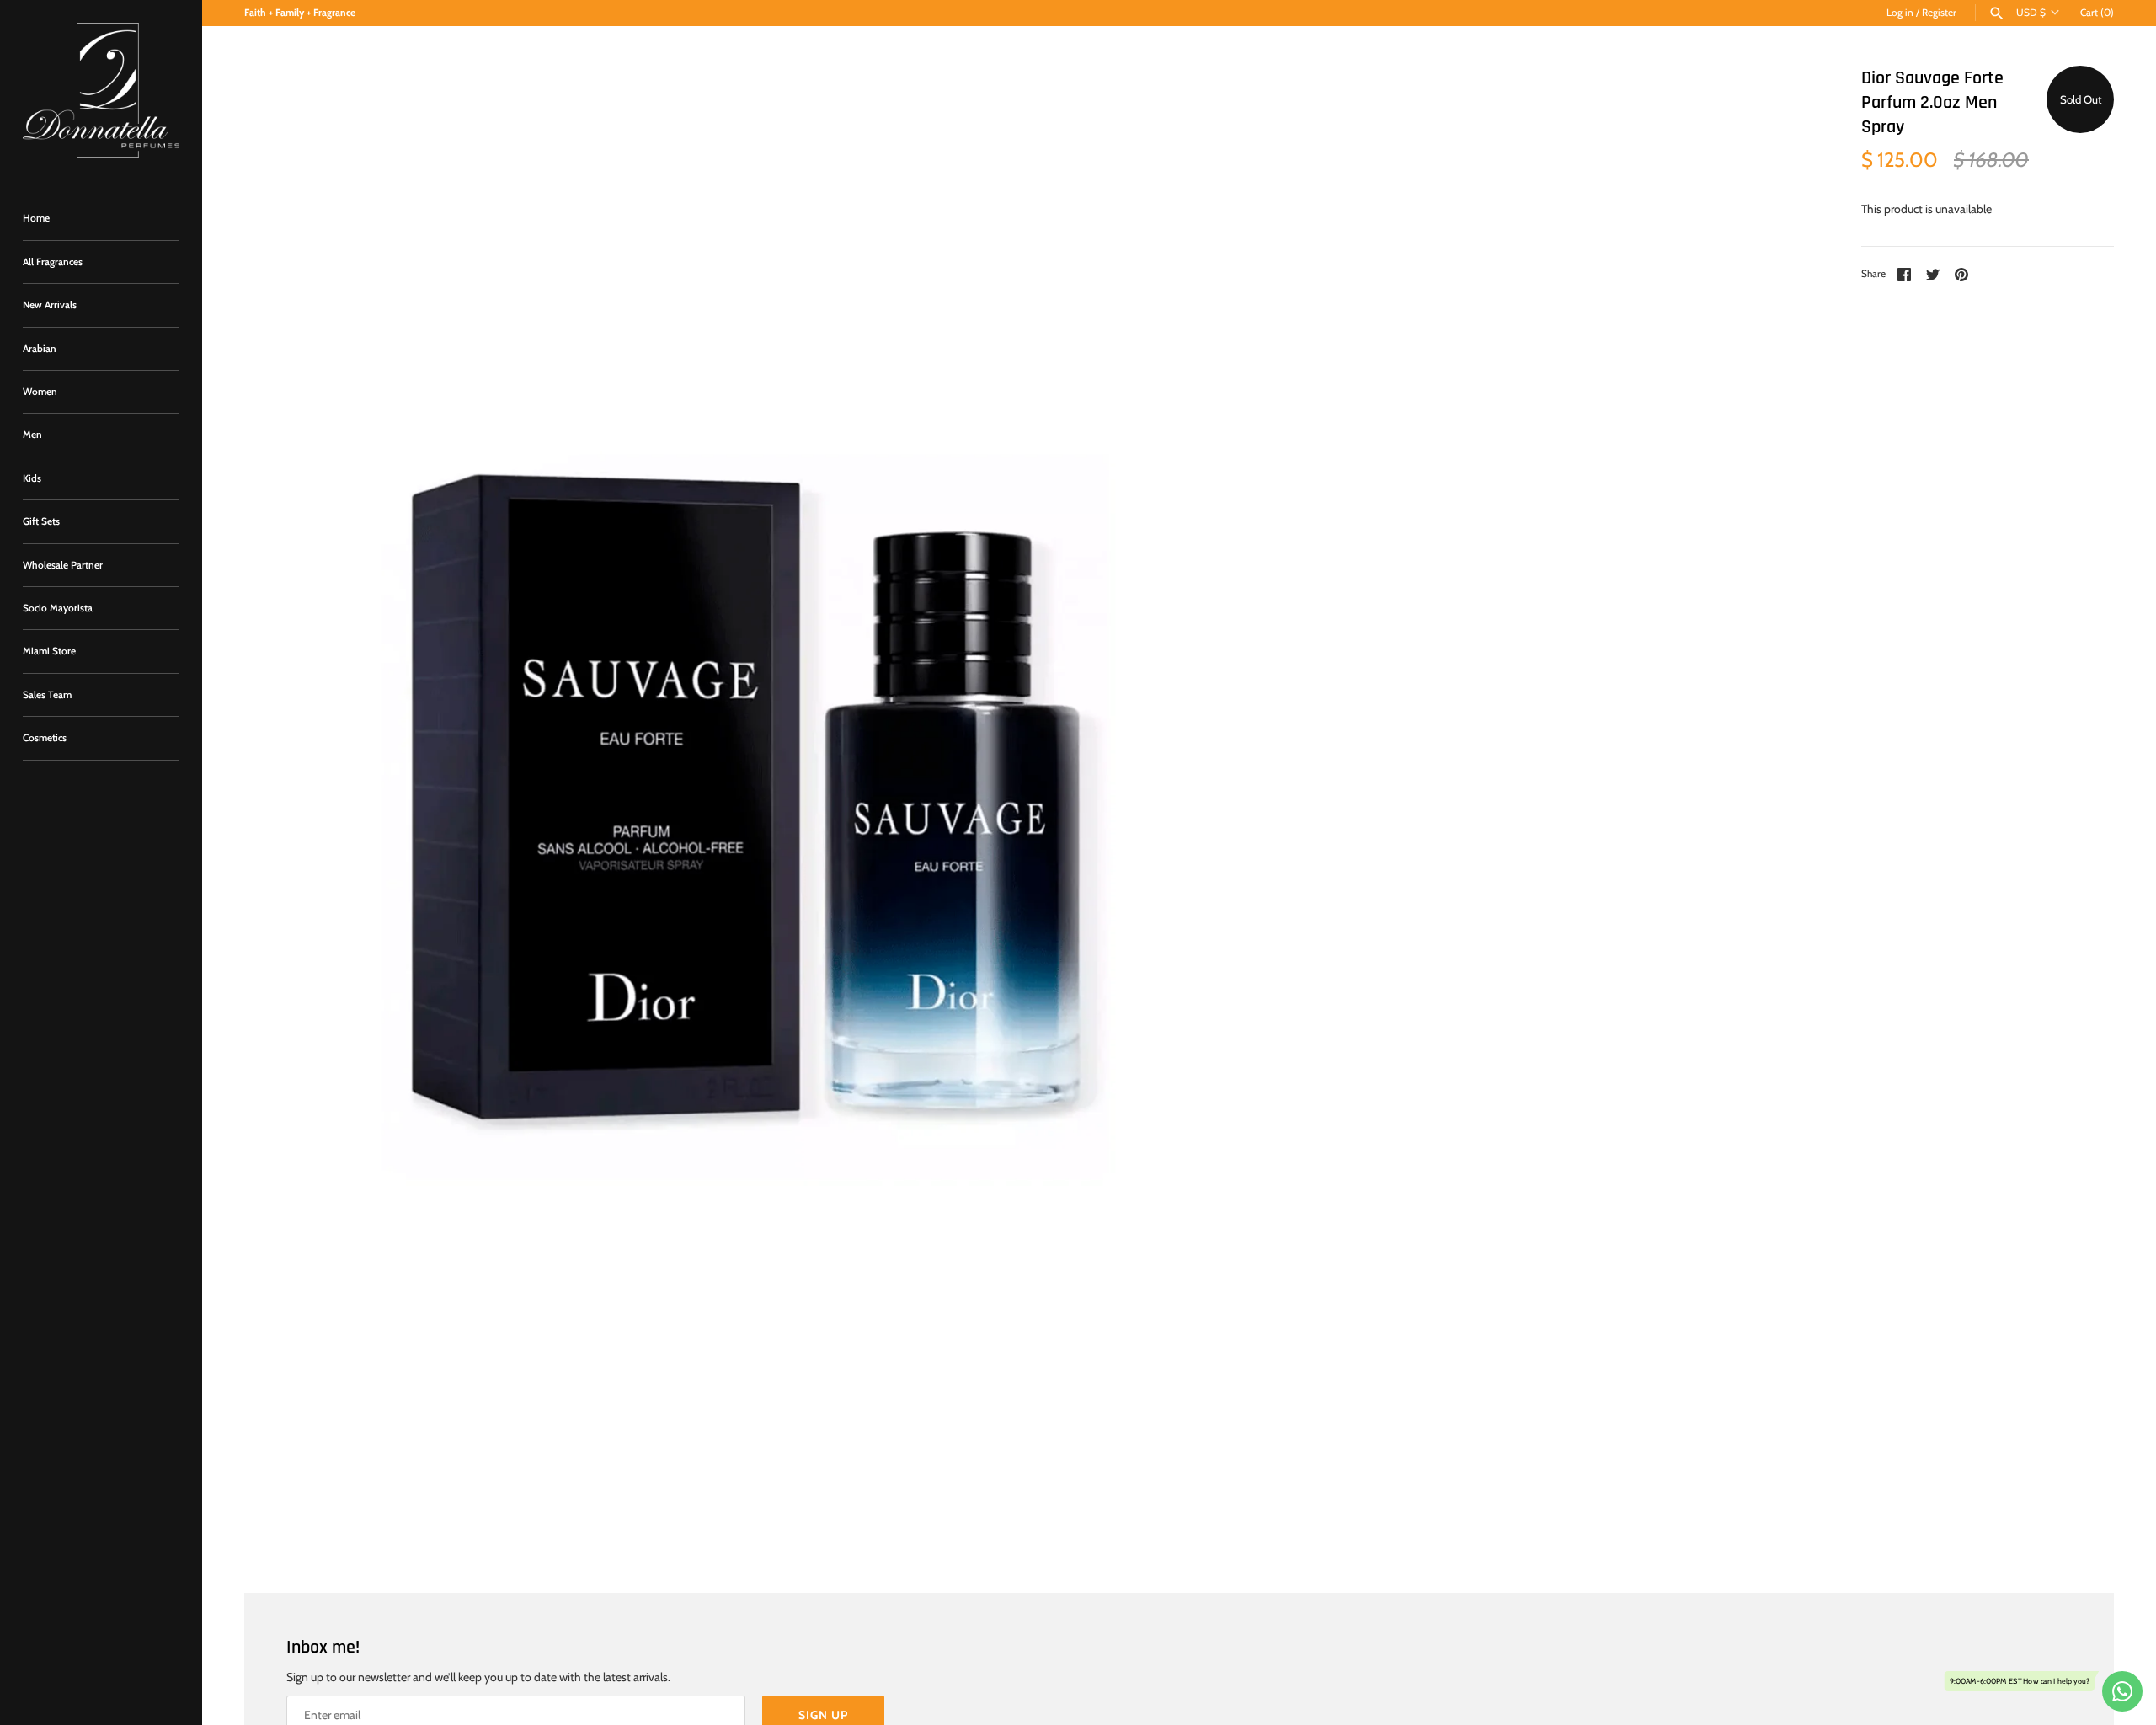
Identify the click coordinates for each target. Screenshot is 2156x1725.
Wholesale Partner (63, 565)
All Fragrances (53, 262)
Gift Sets (41, 521)
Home (36, 218)
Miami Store (49, 651)
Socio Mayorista (58, 608)
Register (1939, 13)
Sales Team (47, 695)
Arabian (40, 349)
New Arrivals (50, 305)
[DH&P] (101, 90)
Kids (32, 478)
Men (32, 435)
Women (40, 392)
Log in (1900, 13)
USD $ (2031, 13)
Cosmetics (45, 738)
